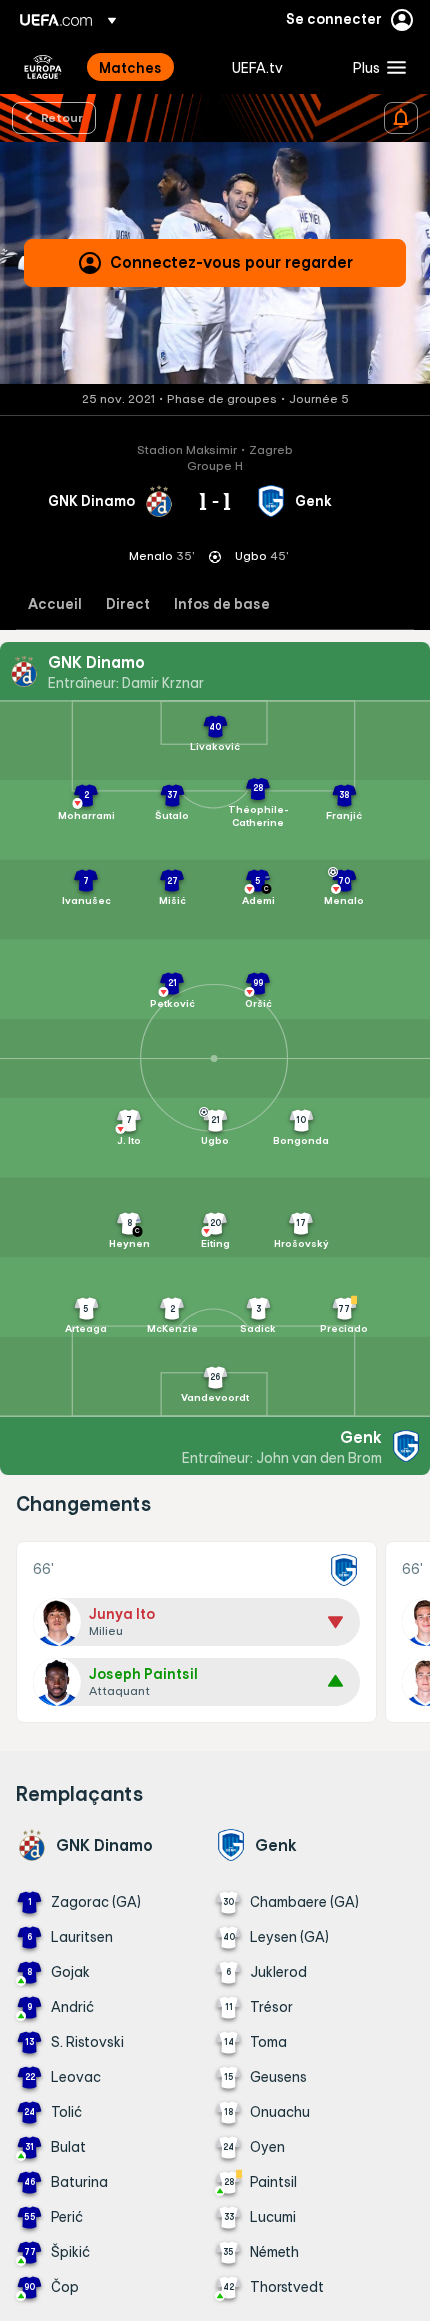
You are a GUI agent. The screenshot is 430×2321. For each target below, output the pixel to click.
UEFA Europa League (43, 67)
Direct (128, 604)
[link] (130, 67)
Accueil (55, 604)
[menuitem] (148, 67)
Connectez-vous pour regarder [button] (231, 262)
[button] (375, 67)
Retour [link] (62, 117)
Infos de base (222, 604)
